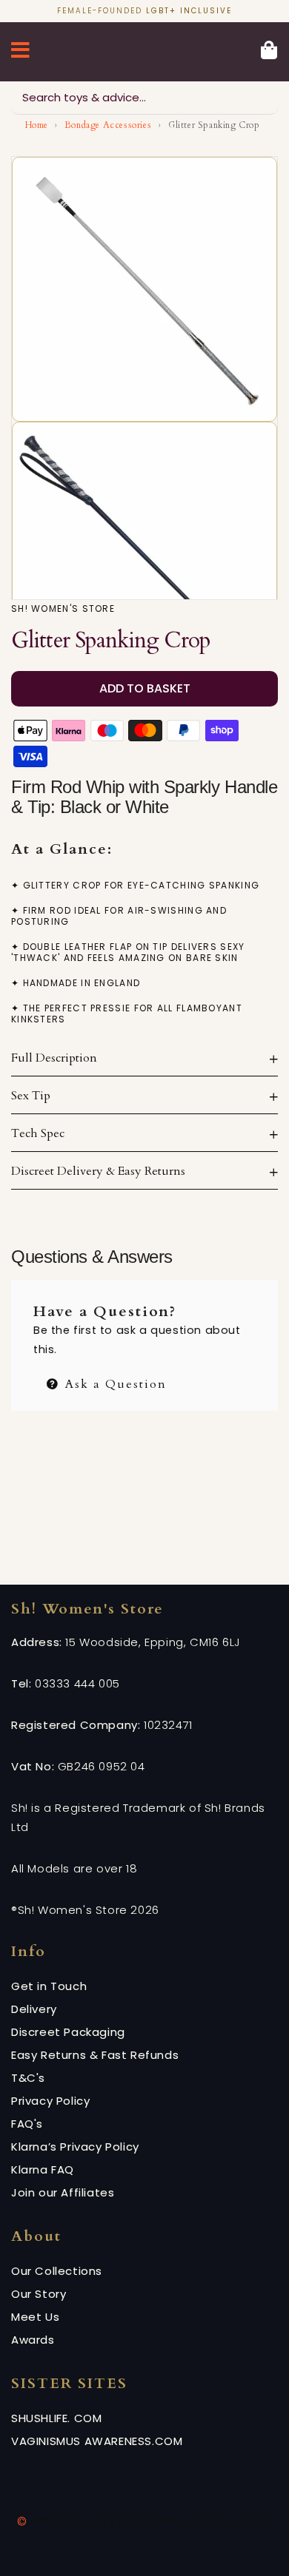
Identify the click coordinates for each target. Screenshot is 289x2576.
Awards (33, 2340)
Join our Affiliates (63, 2192)
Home (37, 125)
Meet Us (35, 2317)
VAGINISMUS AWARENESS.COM (97, 2441)
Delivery (34, 2009)
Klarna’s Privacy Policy (75, 2147)
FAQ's (27, 2124)
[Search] (262, 98)
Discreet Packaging (68, 2032)
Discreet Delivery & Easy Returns (98, 1171)
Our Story (39, 2294)
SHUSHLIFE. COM (56, 2418)
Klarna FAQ (43, 2169)
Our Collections (57, 2271)
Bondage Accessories (108, 125)
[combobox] (144, 98)
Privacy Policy (50, 2101)
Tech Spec (38, 1133)
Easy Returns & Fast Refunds (95, 2055)
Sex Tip (31, 1096)
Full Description (54, 1058)
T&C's (28, 2078)
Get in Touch (49, 1986)
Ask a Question (114, 1382)
